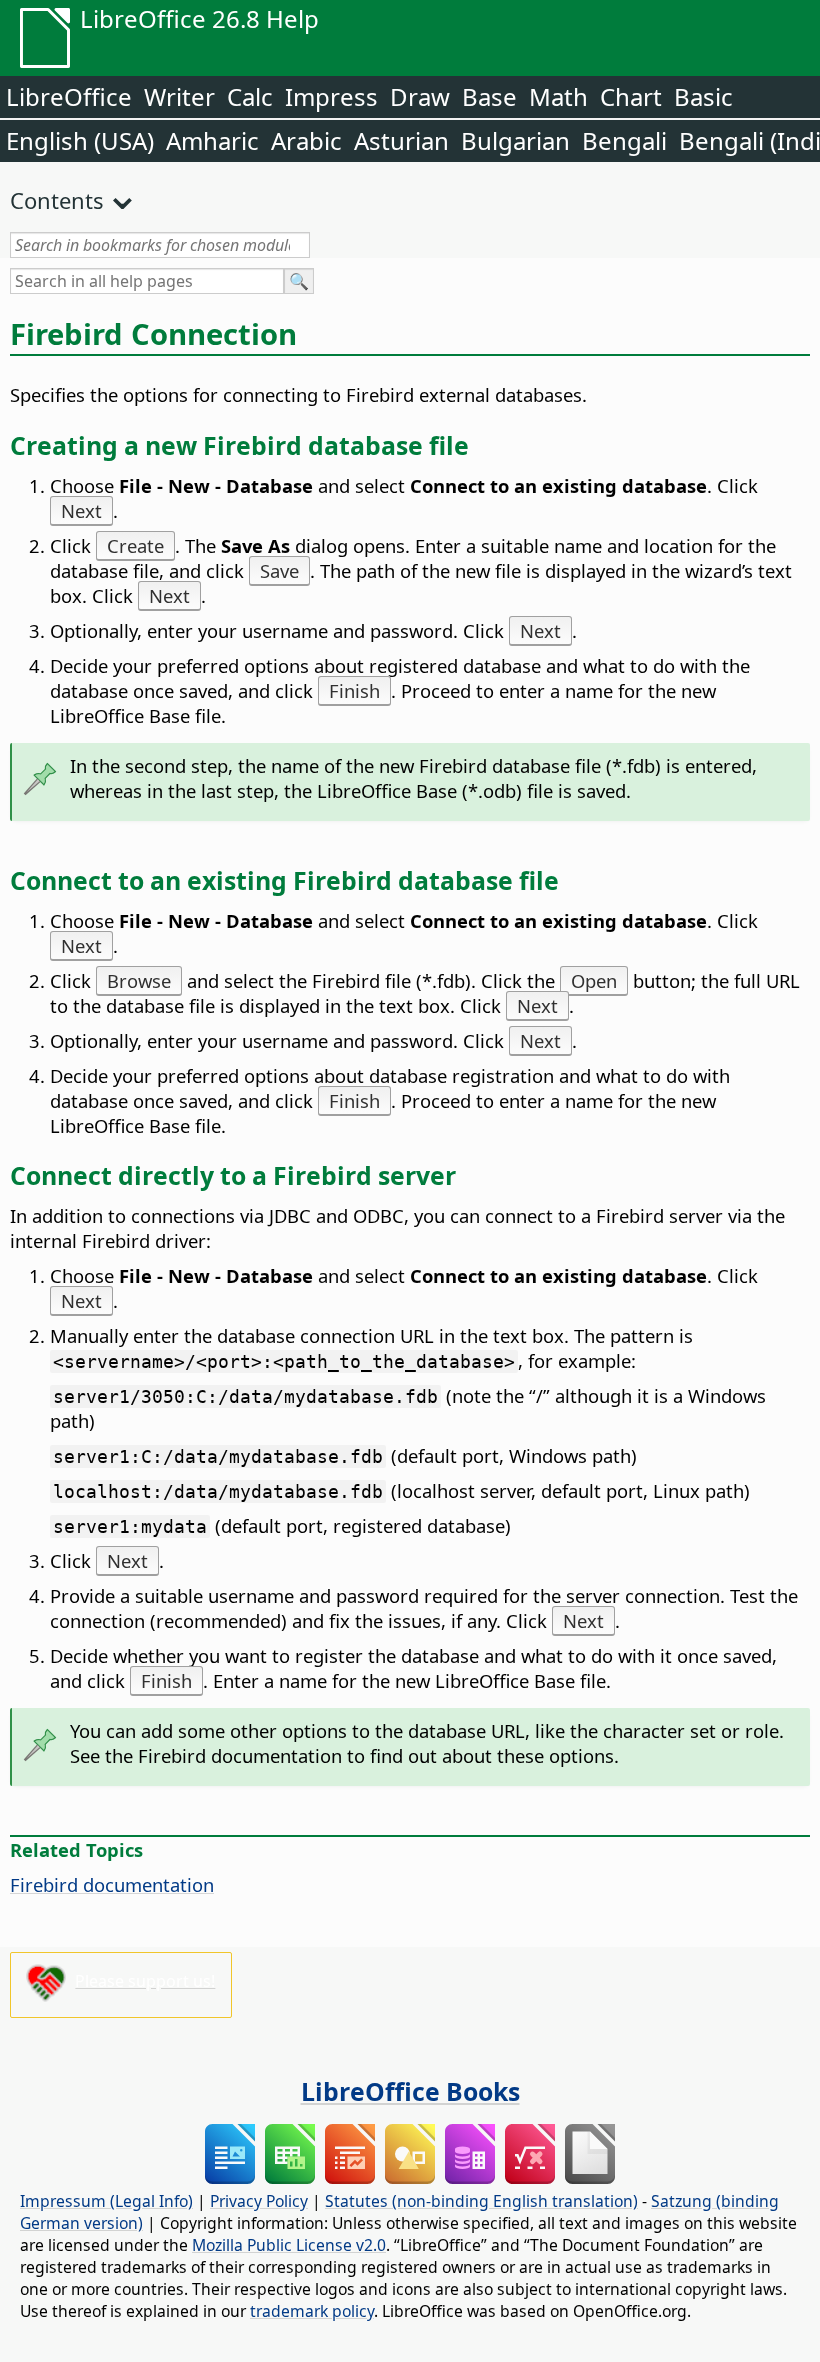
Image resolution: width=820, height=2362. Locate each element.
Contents (57, 200)
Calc (250, 96)
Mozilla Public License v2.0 (289, 2245)
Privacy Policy (259, 2201)
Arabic (306, 140)
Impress (331, 96)
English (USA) (80, 140)
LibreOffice (69, 96)
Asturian (401, 140)
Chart (631, 96)
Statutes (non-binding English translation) (481, 2201)
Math (558, 96)
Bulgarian (515, 140)
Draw (420, 96)
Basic (703, 96)
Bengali (624, 140)
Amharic (212, 140)
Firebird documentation (112, 1884)
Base (489, 96)
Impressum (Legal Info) (106, 2201)
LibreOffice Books (410, 2091)
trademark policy (312, 2311)
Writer (179, 96)
